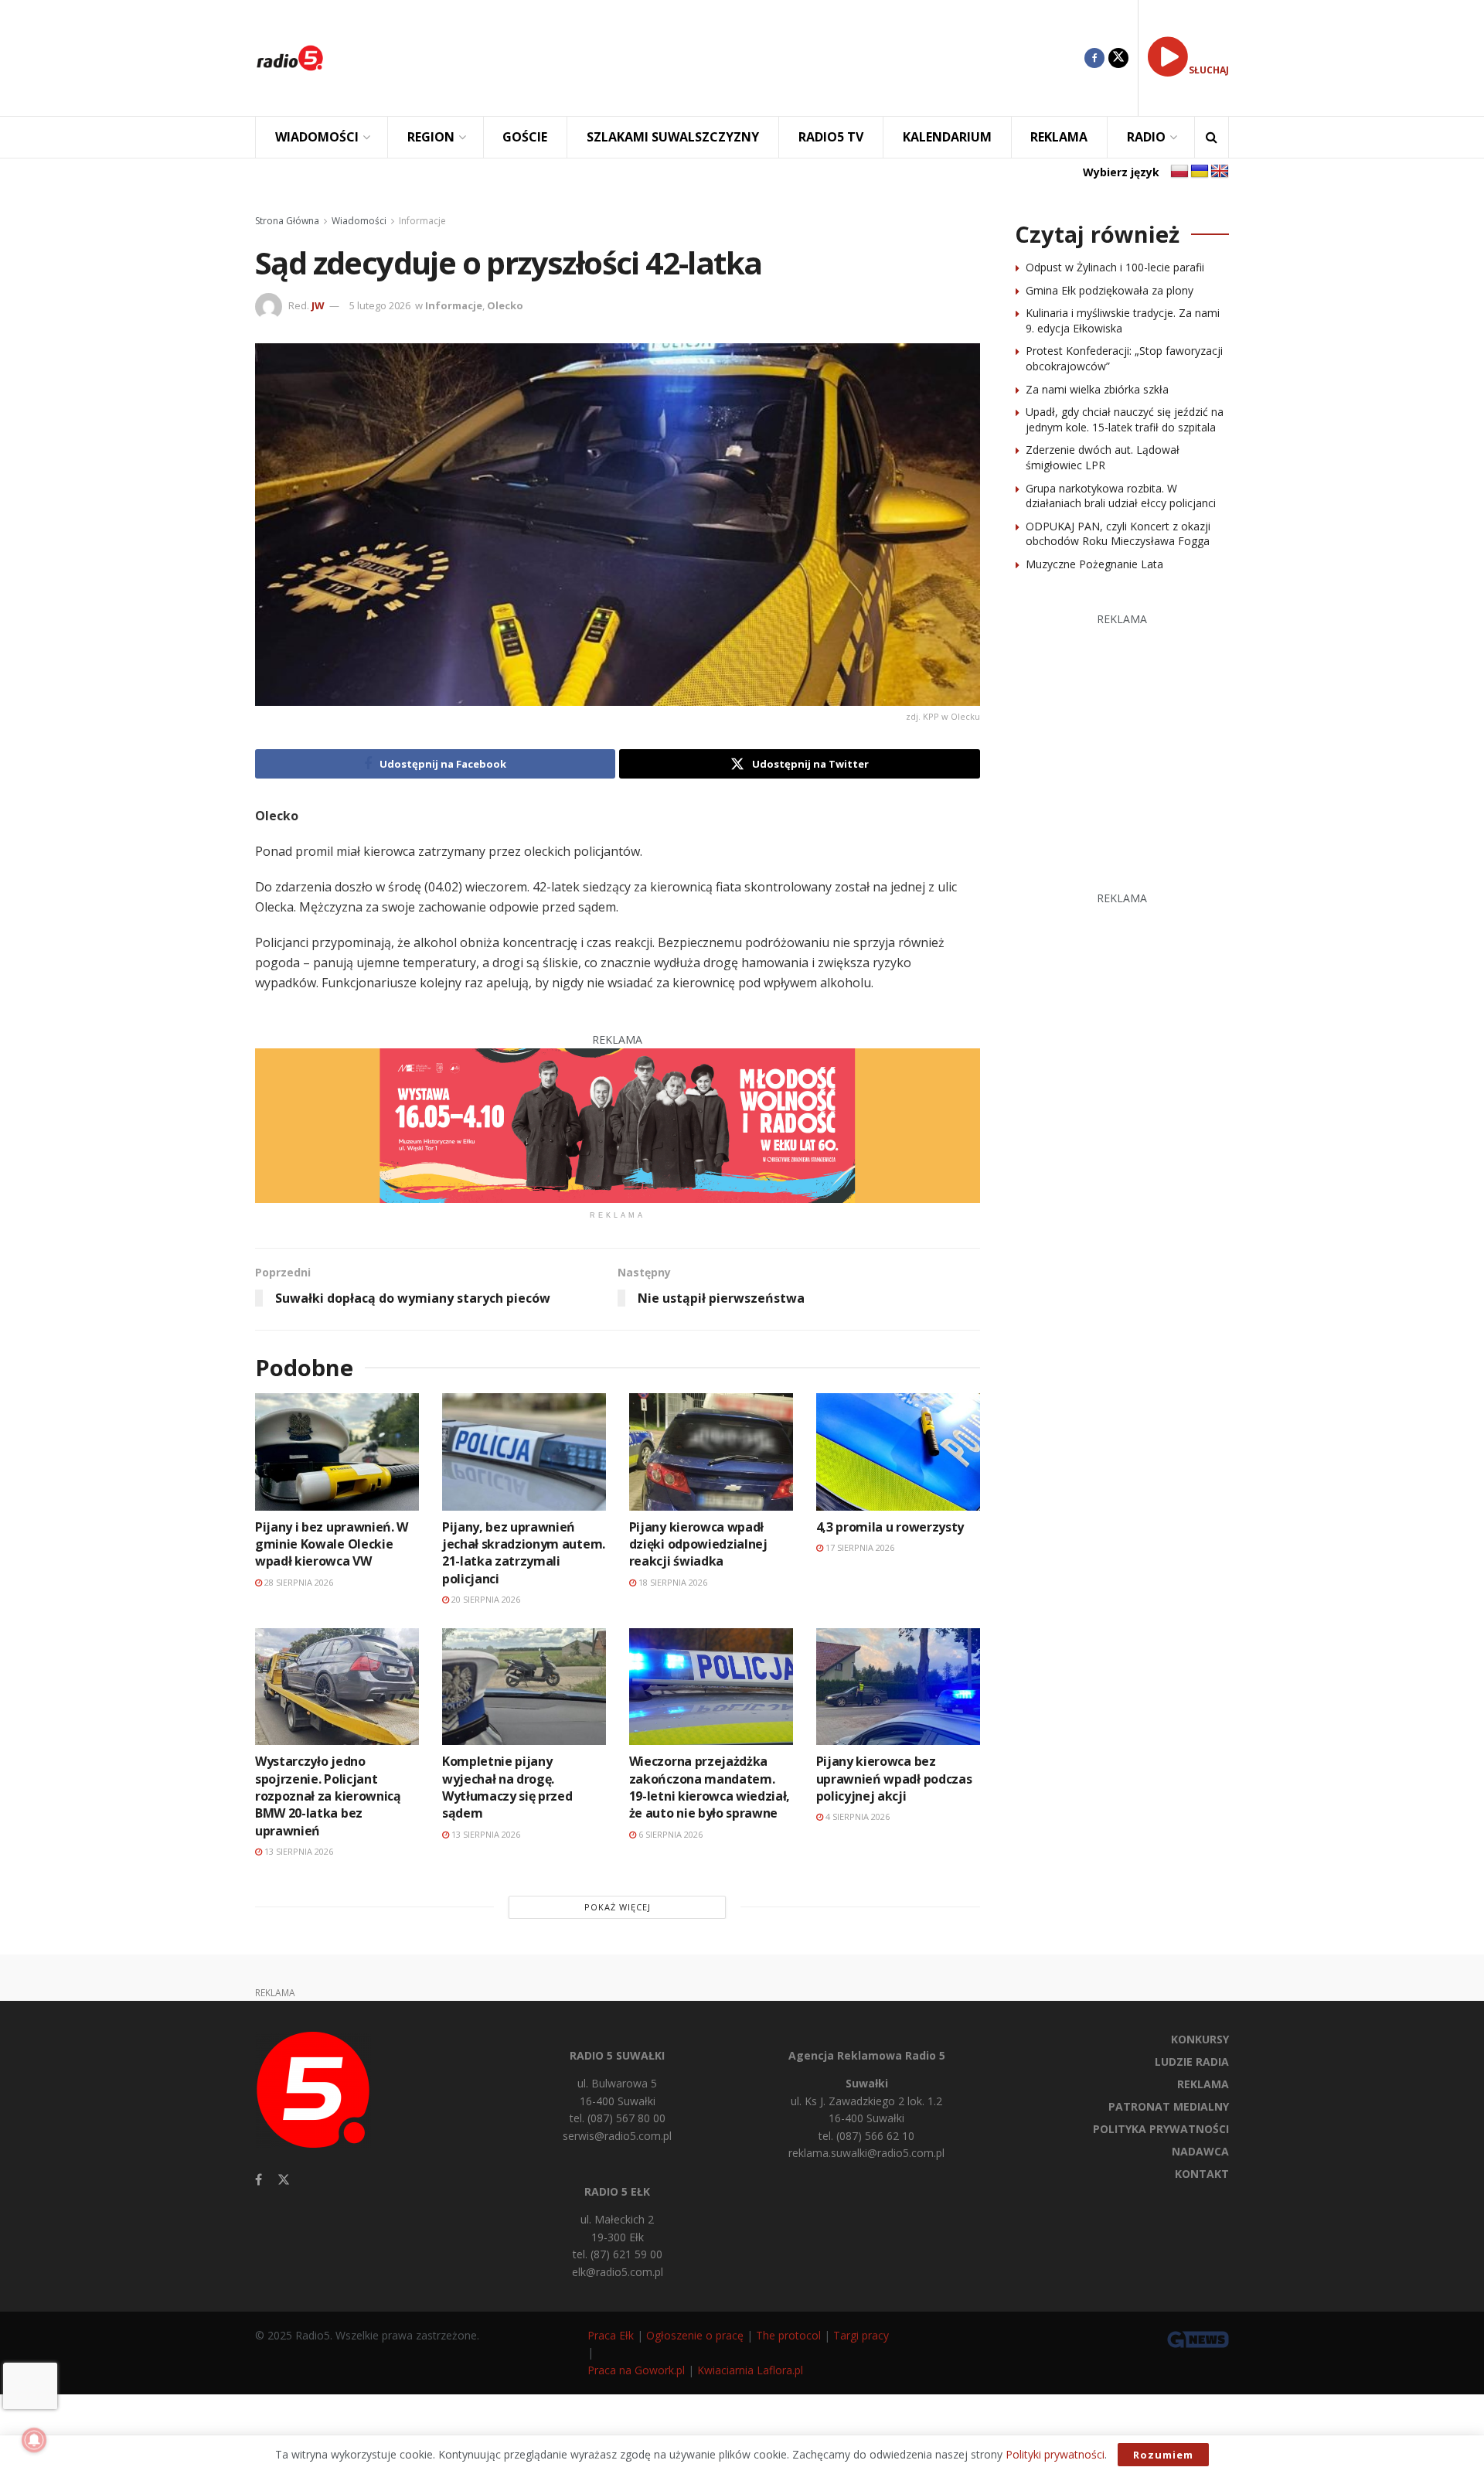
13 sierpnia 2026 (298, 1851)
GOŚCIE (525, 137)
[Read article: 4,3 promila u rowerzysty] (898, 1452)
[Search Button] (1212, 137)
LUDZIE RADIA (1192, 2062)
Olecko (505, 305)
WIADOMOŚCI (317, 137)
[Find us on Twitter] (1118, 58)
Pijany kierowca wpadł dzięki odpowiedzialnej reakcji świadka (698, 1544)
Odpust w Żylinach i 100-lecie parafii (1115, 267)
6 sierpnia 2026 (669, 1834)
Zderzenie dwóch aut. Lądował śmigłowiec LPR (1103, 457)
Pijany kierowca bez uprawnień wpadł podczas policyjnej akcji (894, 1779)
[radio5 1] (618, 1125)
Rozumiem (1163, 2455)
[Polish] (1179, 172)
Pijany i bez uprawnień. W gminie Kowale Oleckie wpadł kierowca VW (332, 1544)
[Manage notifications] (34, 2440)
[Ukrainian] (1200, 172)
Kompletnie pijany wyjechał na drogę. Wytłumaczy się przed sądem (507, 1787)
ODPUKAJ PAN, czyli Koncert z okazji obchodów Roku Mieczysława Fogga (1118, 534)
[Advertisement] (716, 58)
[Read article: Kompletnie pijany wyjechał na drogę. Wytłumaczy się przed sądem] (524, 1687)
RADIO (1146, 137)
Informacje (422, 221)
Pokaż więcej (618, 1907)
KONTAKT (1202, 2174)
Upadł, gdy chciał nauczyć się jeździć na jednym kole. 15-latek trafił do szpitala (1125, 419)
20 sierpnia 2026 (485, 1599)
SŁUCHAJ (1209, 70)
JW (318, 305)
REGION (431, 137)
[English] (1220, 172)
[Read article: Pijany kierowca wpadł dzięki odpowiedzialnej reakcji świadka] (711, 1452)
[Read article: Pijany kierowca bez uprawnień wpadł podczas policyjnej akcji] (898, 1687)
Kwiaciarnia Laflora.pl (750, 2370)
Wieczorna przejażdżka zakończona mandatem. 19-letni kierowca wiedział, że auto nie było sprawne (710, 1787)
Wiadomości (359, 221)
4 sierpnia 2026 (856, 1816)
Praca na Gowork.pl (636, 2370)
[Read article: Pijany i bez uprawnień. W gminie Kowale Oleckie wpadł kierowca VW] (337, 1452)
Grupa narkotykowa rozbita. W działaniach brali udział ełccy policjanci (1121, 496)
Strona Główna (287, 221)
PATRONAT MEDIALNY (1169, 2106)
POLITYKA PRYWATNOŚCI (1161, 2129)
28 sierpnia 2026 (298, 1582)
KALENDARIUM (947, 137)
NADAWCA (1200, 2151)
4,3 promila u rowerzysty (890, 1527)
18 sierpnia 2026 (672, 1582)
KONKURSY (1200, 2039)
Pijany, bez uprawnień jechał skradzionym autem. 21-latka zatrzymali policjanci (524, 1553)
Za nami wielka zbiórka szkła (1097, 389)
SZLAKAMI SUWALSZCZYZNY (673, 137)
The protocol (788, 2335)
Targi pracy (861, 2335)
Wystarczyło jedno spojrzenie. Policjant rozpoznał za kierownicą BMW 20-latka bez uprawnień (328, 1796)
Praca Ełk (611, 2335)
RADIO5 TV (831, 137)
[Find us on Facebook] (1094, 58)
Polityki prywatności (1055, 2454)
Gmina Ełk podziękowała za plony (1110, 290)
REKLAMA (1059, 137)
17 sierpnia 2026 (859, 1547)
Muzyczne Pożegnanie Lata (1094, 564)
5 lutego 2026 (380, 305)
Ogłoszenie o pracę (695, 2335)
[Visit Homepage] (290, 58)
